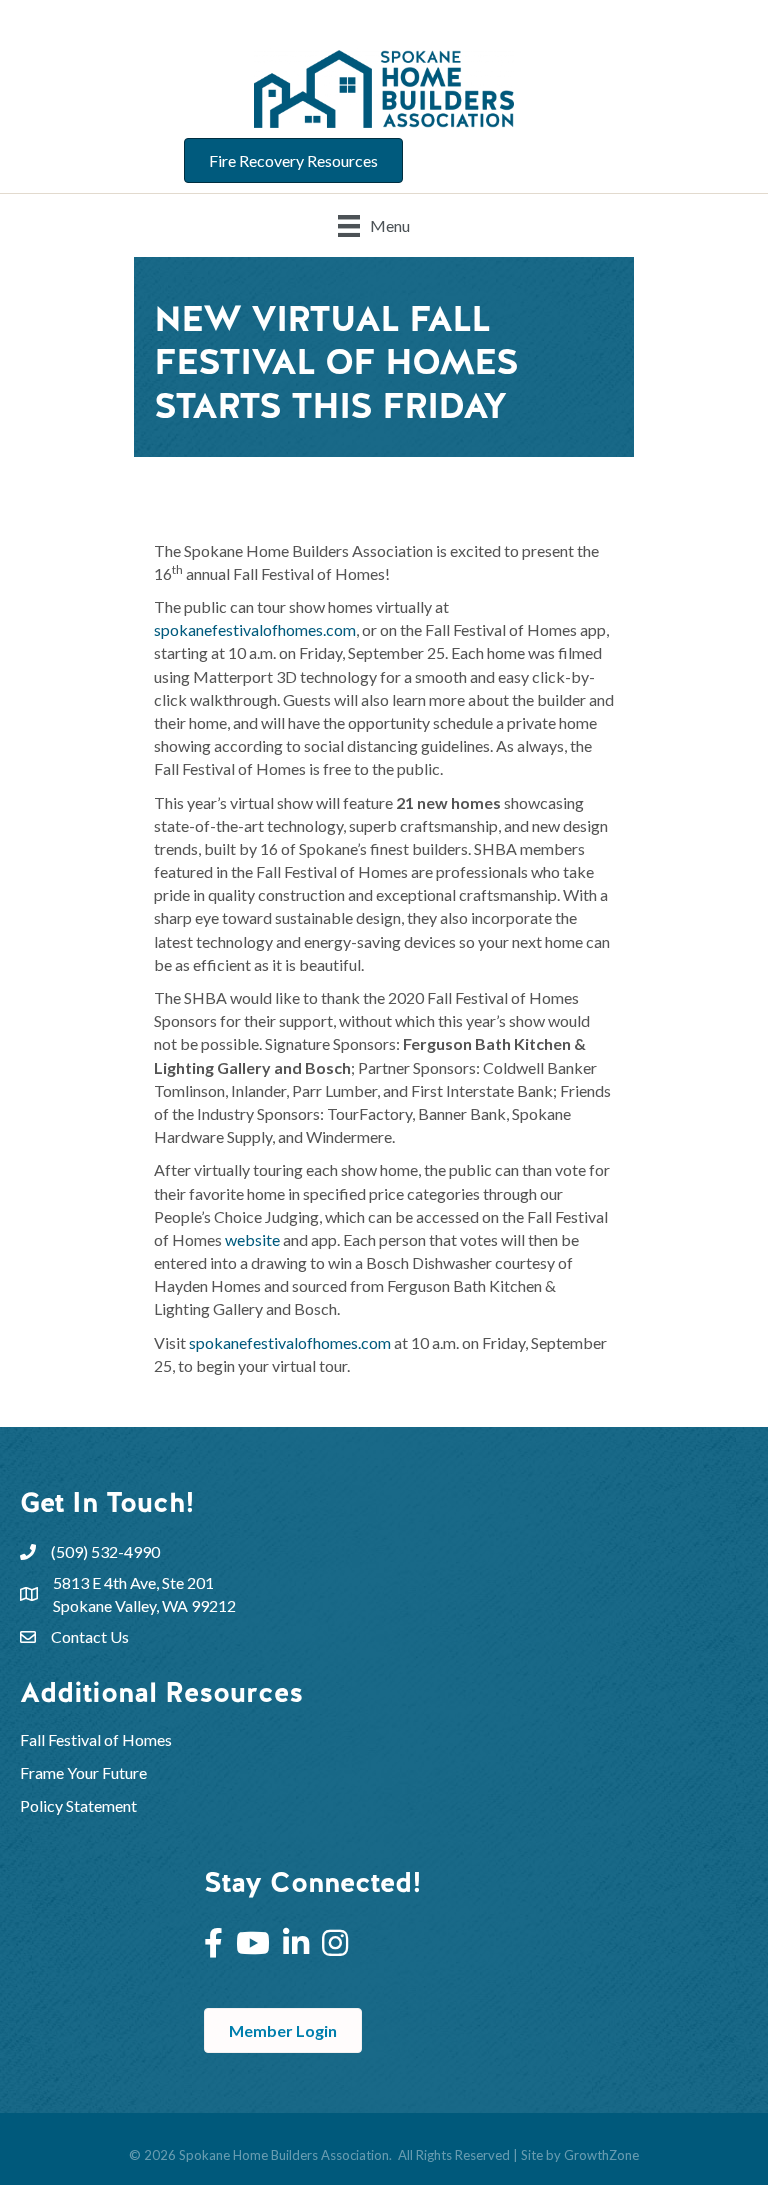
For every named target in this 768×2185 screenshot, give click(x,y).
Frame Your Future (83, 1772)
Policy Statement (78, 1805)
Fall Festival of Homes (97, 1739)
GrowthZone (601, 2155)
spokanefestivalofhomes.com (255, 629)
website (252, 1239)
